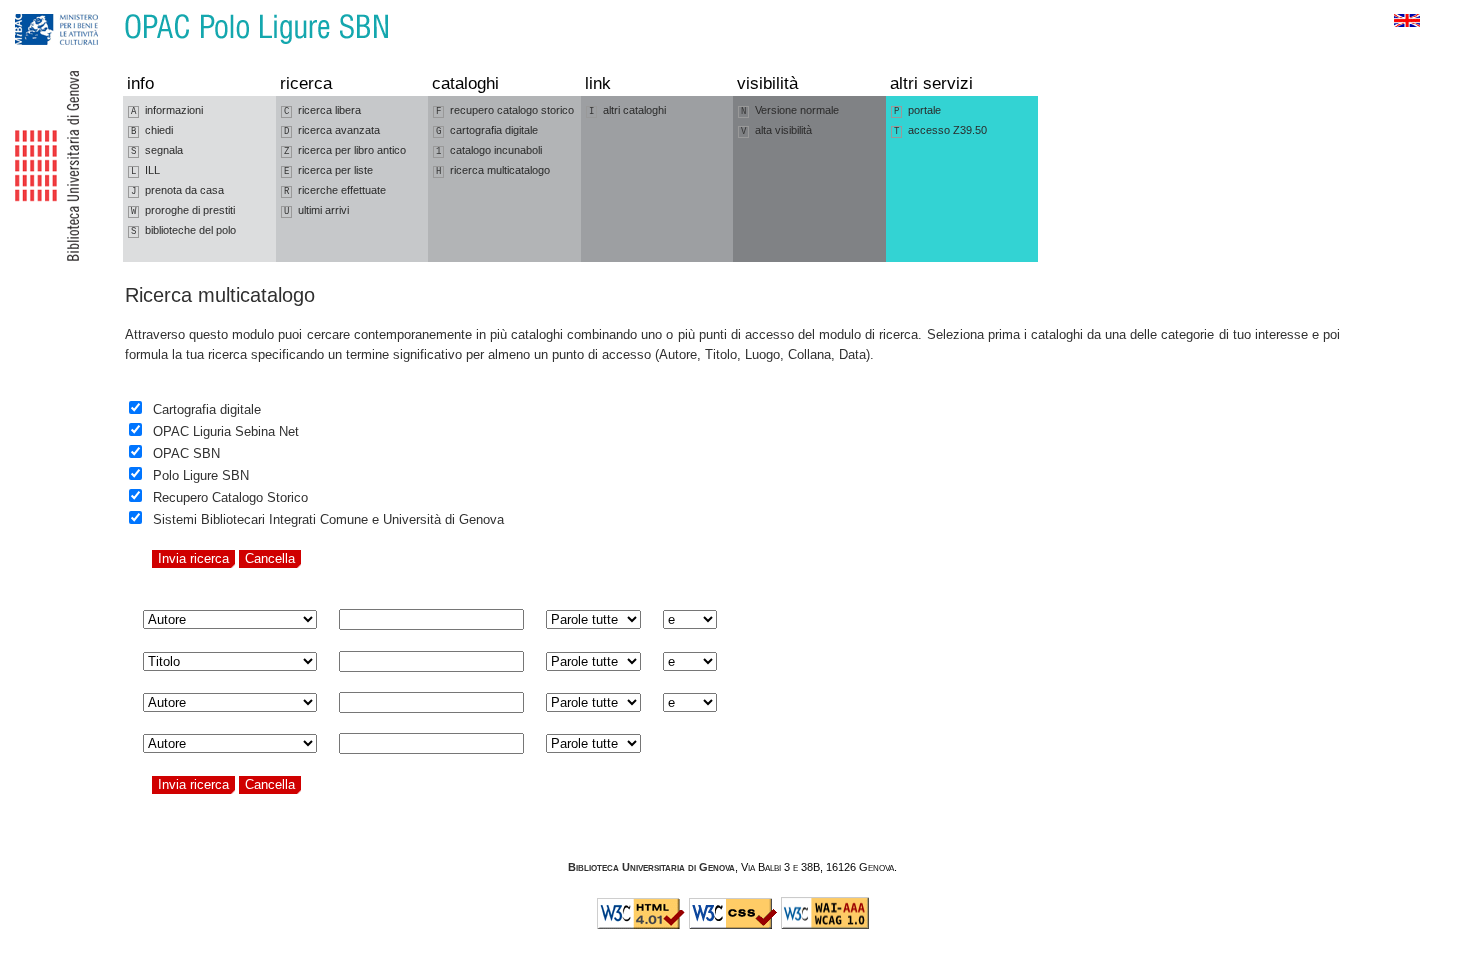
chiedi (152, 130)
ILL (145, 170)
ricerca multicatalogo (493, 170)
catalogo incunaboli (489, 150)
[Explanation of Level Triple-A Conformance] (825, 925)
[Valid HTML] (641, 925)
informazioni (167, 110)
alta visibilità (776, 130)
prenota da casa (177, 190)
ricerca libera (322, 110)
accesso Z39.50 (940, 130)
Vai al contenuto (108, 9)
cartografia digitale (487, 130)
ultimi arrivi (316, 210)
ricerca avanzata (332, 130)
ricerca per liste (328, 170)
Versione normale (790, 110)
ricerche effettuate (335, 190)
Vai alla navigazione (37, 9)
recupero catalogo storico (505, 110)
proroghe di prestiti (183, 210)
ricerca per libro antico (345, 150)
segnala (157, 150)
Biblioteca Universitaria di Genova (651, 867)
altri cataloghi (627, 110)
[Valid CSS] (733, 925)
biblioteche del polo (183, 230)
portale (917, 110)
